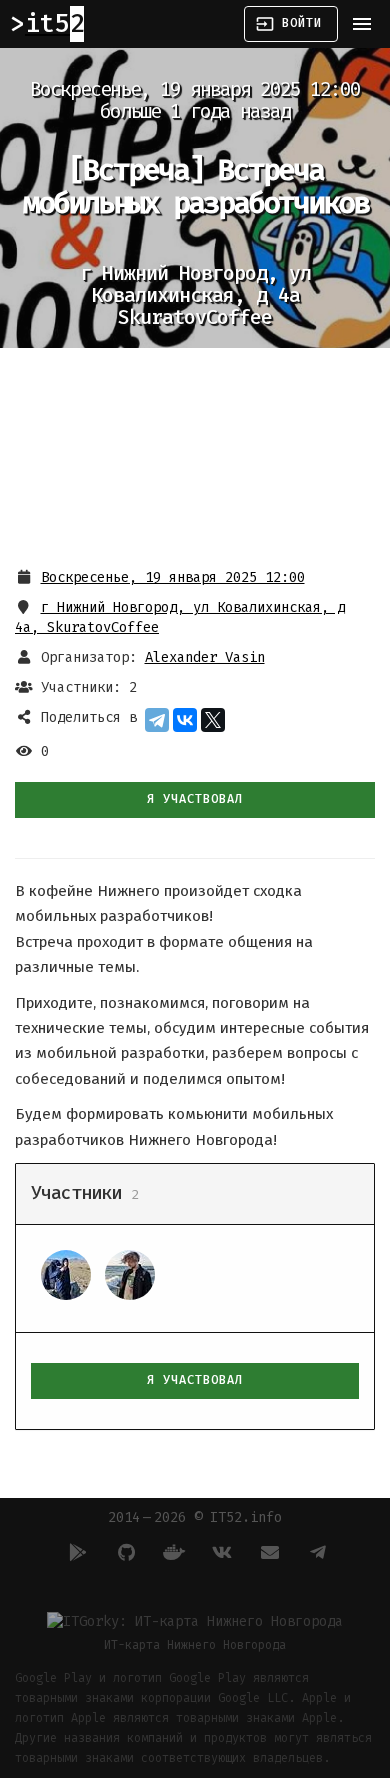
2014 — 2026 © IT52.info (195, 1517)
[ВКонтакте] (185, 720)
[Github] (123, 1552)
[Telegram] (157, 720)
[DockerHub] (171, 1552)
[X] (213, 720)
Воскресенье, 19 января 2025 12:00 (173, 577)
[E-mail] (267, 1552)
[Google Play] (75, 1552)
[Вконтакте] (219, 1552)
